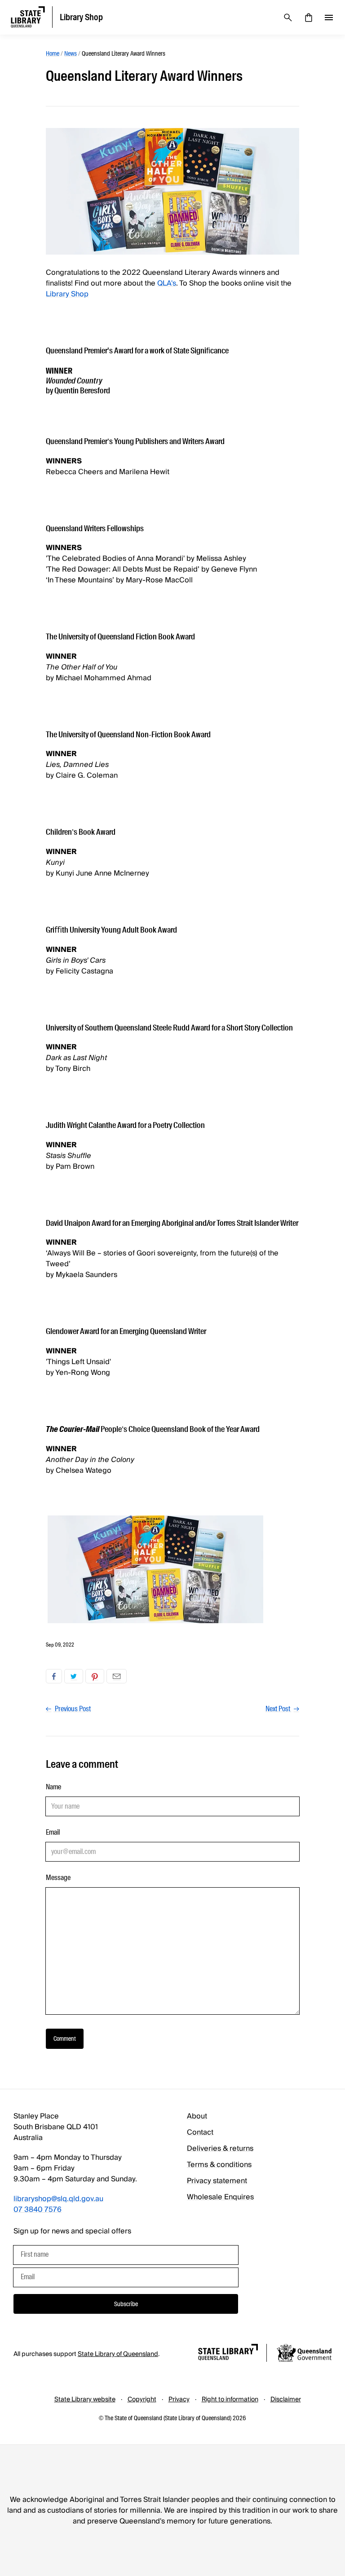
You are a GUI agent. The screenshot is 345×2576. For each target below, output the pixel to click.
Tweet (74, 1676)
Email (117, 1676)
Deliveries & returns (220, 2149)
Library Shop (67, 294)
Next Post (279, 1709)
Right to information (230, 2400)
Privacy (179, 2400)
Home (53, 53)
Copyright (142, 2400)
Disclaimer (286, 2400)
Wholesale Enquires (220, 2197)
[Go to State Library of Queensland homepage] (228, 2354)
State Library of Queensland (118, 2354)
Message (58, 1878)
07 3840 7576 (38, 2210)
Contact (200, 2132)
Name (53, 1787)
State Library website (85, 2400)
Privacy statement (217, 2181)
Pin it (95, 1676)
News (71, 53)
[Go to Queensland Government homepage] (304, 2354)
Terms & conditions (219, 2165)
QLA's (167, 283)
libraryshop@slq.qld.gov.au (58, 2199)
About (197, 2116)
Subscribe (126, 2304)
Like (54, 1676)
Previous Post (72, 1709)
